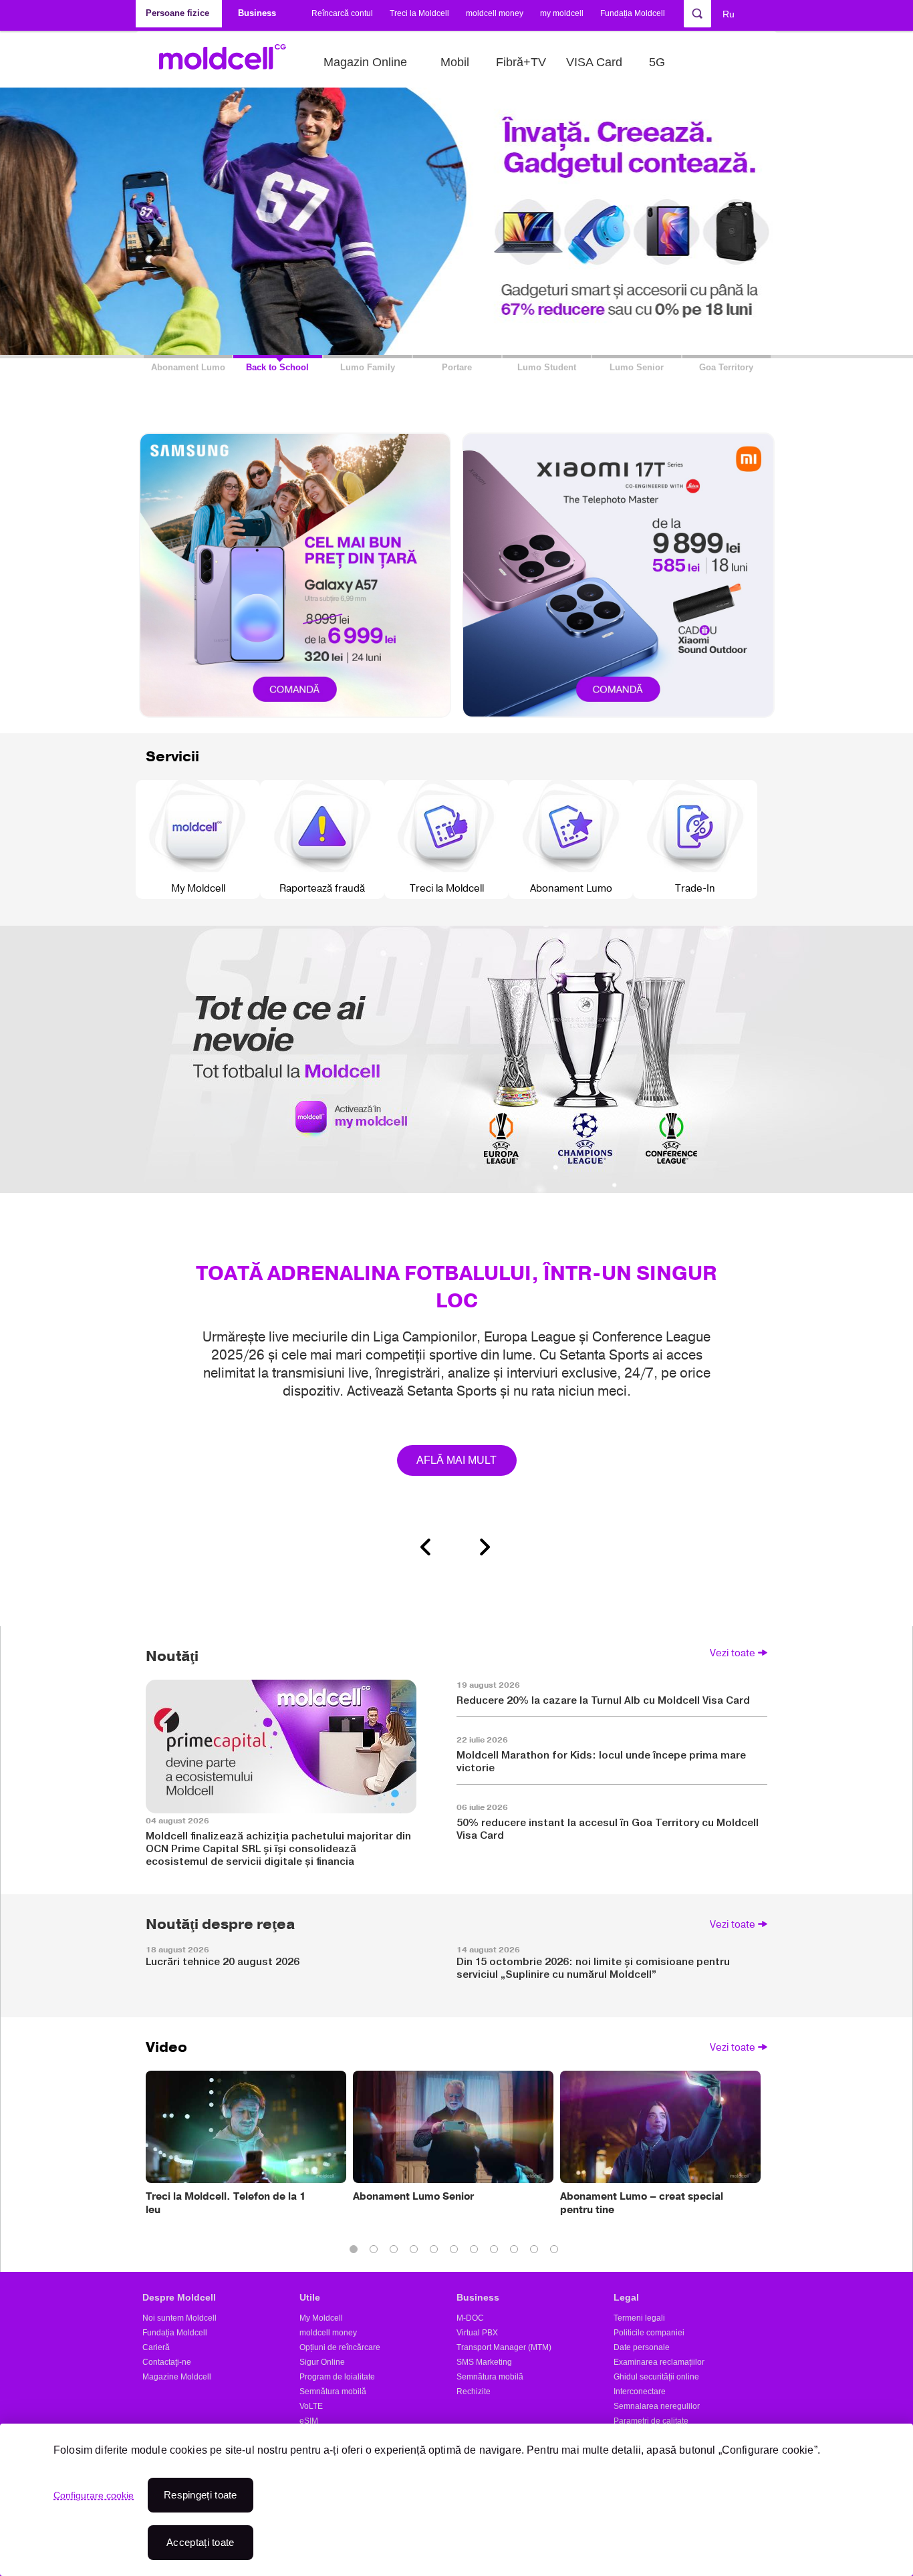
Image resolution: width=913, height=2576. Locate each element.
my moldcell (562, 13)
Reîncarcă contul (342, 13)
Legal (626, 2297)
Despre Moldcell (179, 2297)
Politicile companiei (649, 2333)
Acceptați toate (201, 2542)
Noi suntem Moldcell (179, 2318)
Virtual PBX (477, 2333)
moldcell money (495, 13)
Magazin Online (365, 62)
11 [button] (557, 2252)
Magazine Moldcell (177, 2377)
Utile (310, 2297)
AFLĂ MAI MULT (457, 1460)
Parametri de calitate (651, 2421)
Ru (729, 14)
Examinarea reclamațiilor (659, 2362)
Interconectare (640, 2392)
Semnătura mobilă (333, 2392)
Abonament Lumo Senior (413, 2196)
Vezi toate (733, 1653)
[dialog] (456, 2500)
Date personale (642, 2347)
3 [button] (396, 2252)
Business (478, 2297)
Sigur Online (322, 2362)
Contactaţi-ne (167, 2362)
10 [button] (537, 2252)
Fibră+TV (521, 62)
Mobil (455, 62)
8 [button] (497, 2252)
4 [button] (416, 2252)
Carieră (156, 2347)
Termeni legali (639, 2318)
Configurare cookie (94, 2495)
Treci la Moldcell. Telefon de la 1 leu (226, 2203)
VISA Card (594, 62)
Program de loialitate (337, 2377)
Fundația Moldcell (633, 13)
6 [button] (456, 2252)
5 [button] (436, 2252)
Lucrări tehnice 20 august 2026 (223, 1961)
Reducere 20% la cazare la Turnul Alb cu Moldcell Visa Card (603, 1700)
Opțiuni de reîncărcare (340, 2347)
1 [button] (356, 2252)
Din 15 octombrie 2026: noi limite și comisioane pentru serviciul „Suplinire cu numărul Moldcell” (593, 1968)
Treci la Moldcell (419, 13)
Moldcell (230, 62)
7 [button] (477, 2252)
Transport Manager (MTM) (504, 2347)
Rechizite (474, 2392)
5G (657, 62)
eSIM (309, 2421)
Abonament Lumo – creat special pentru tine (642, 2203)
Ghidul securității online (656, 2377)
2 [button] (376, 2252)
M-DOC (470, 2318)
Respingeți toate (201, 2495)
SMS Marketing (484, 2362)
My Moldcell (321, 2318)
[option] (456, 1244)
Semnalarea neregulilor (657, 2406)
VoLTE (311, 2406)
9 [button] (517, 2252)
